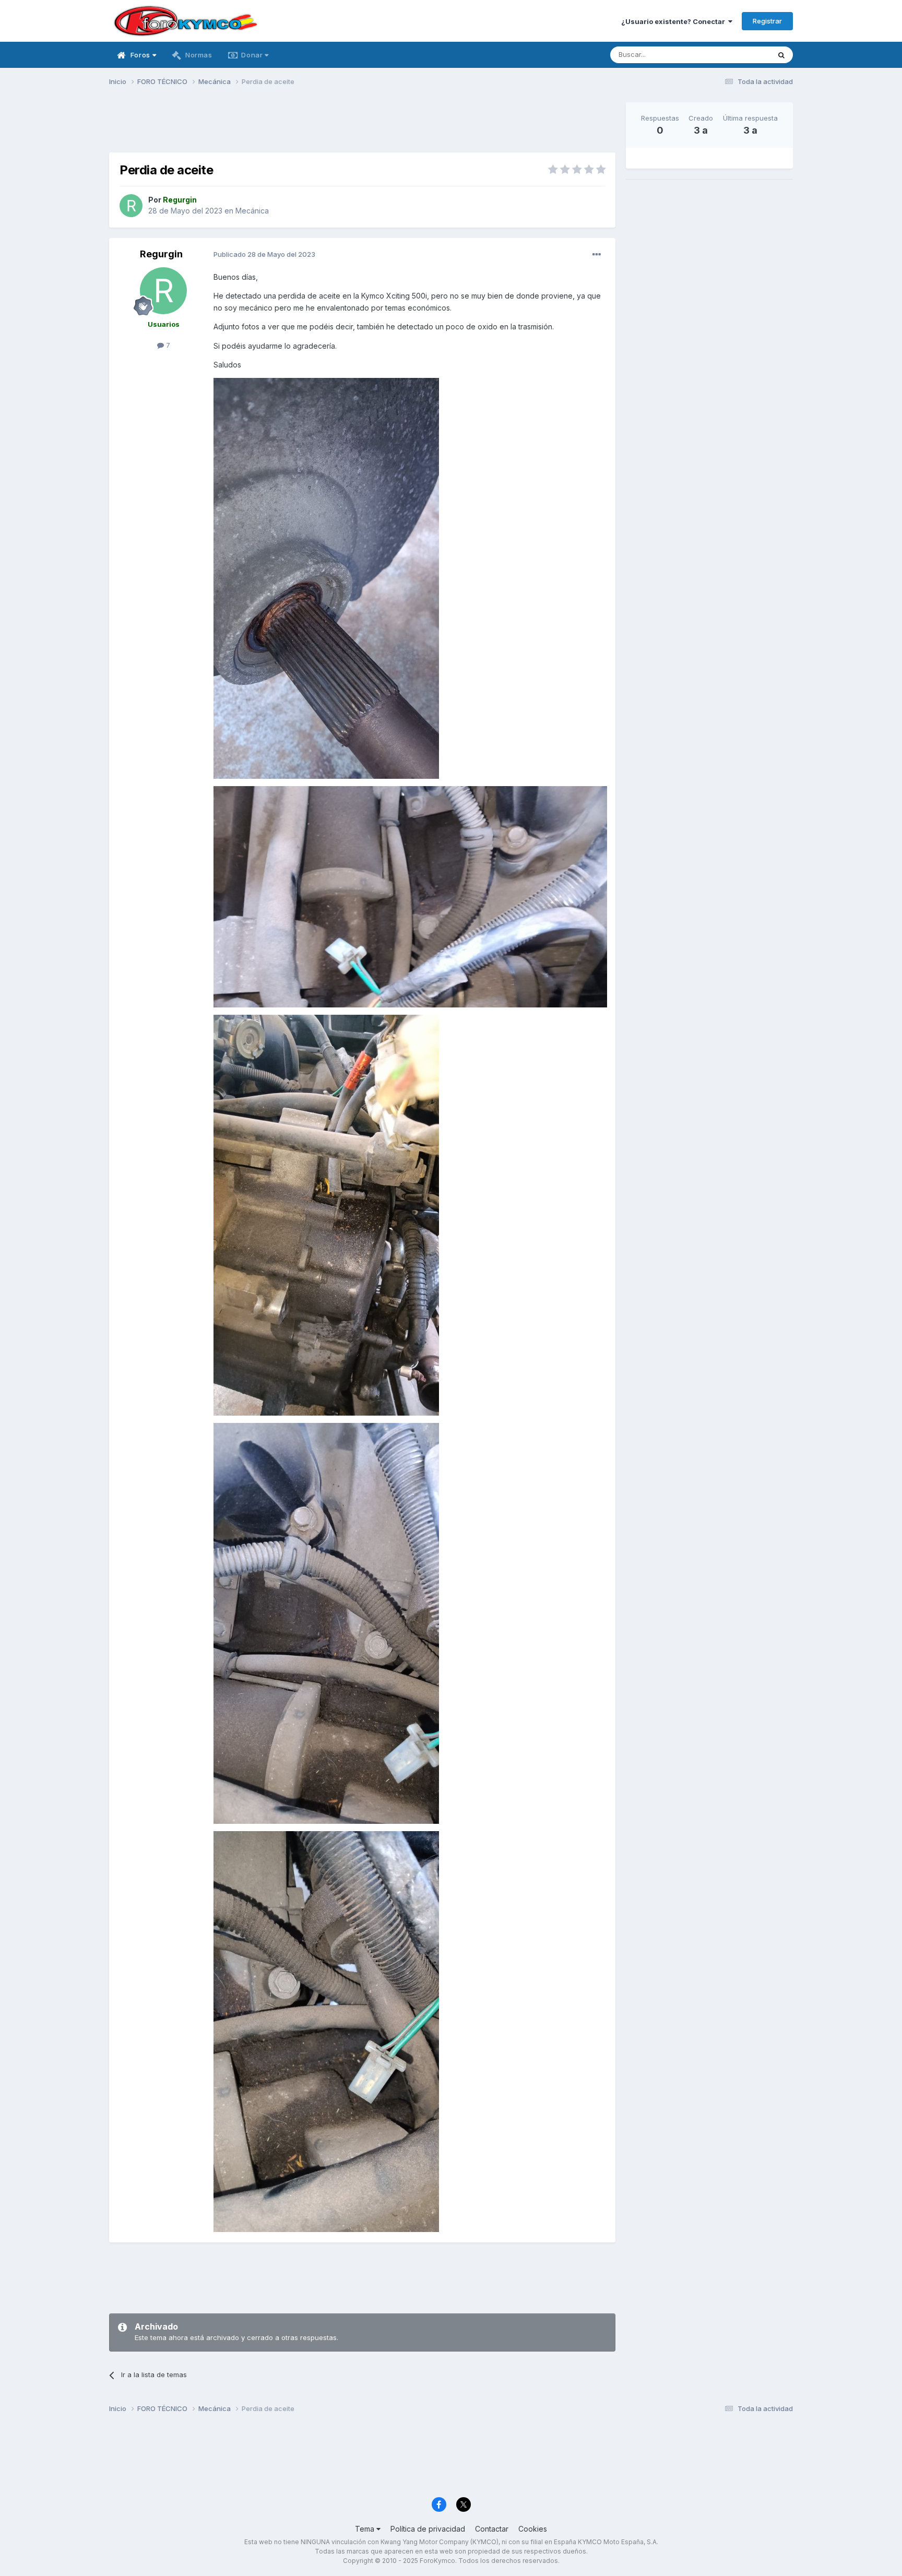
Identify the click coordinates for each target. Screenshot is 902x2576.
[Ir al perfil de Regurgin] (131, 206)
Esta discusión (734, 55)
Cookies (533, 2529)
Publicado (264, 254)
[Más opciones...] (597, 255)
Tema (366, 2529)
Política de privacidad (428, 2529)
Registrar (767, 21)
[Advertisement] (362, 126)
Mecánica (252, 211)
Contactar (492, 2529)
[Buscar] (781, 55)
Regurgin (161, 254)
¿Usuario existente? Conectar (675, 21)
